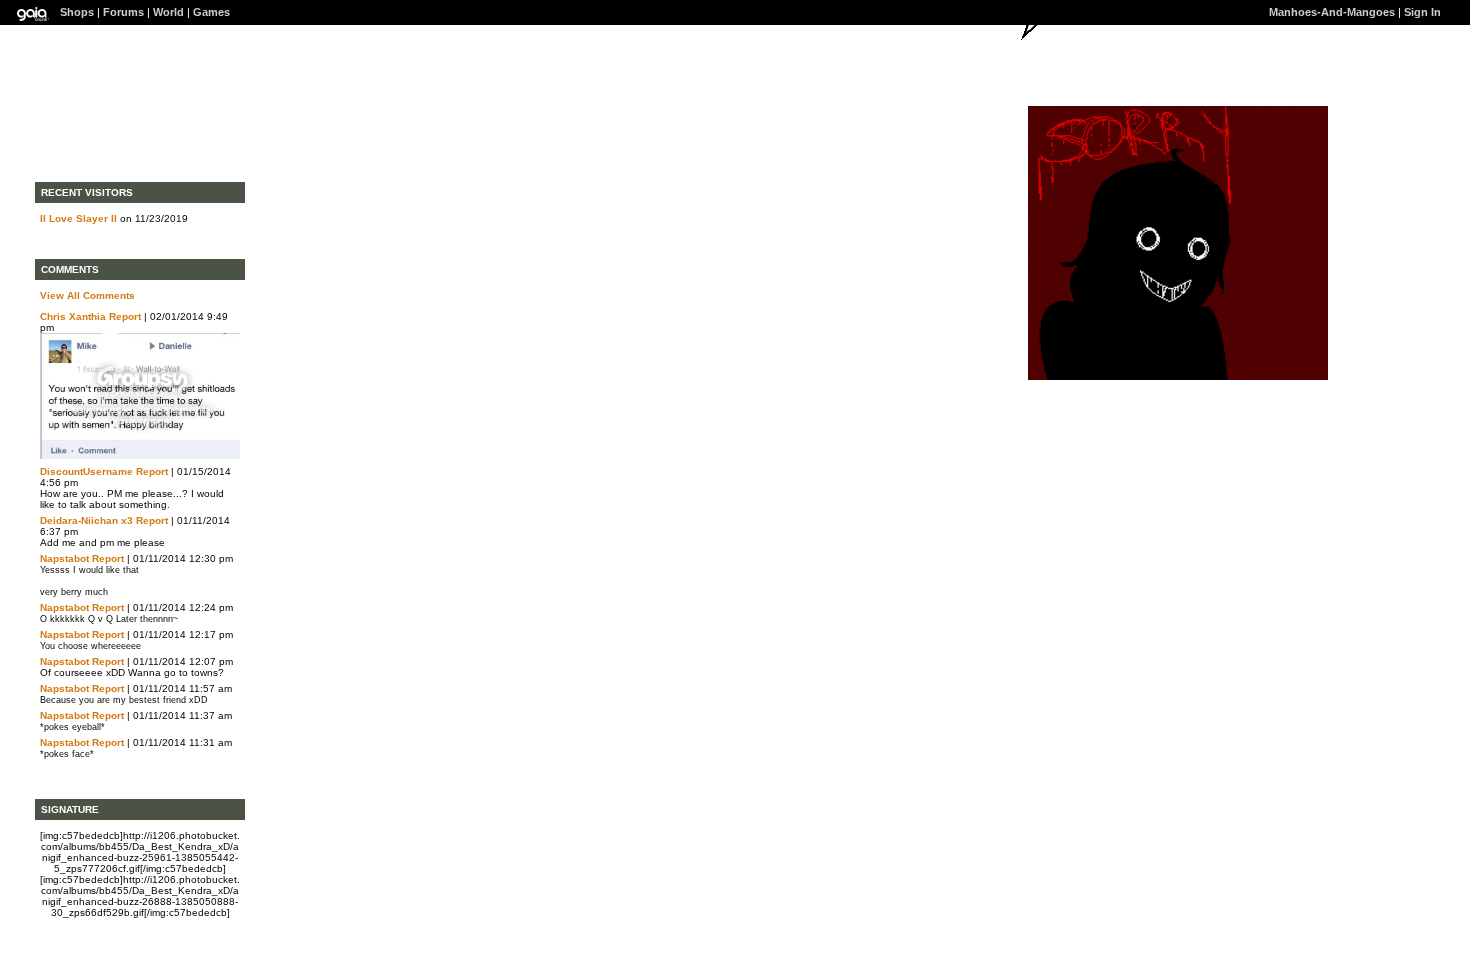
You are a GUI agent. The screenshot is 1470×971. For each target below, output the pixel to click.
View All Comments (87, 295)
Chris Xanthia (73, 316)
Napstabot (64, 558)
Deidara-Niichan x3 (86, 520)
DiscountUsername (86, 471)
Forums (123, 12)
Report (125, 316)
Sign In (1422, 12)
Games (211, 12)
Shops (77, 12)
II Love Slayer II (78, 218)
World (168, 12)
